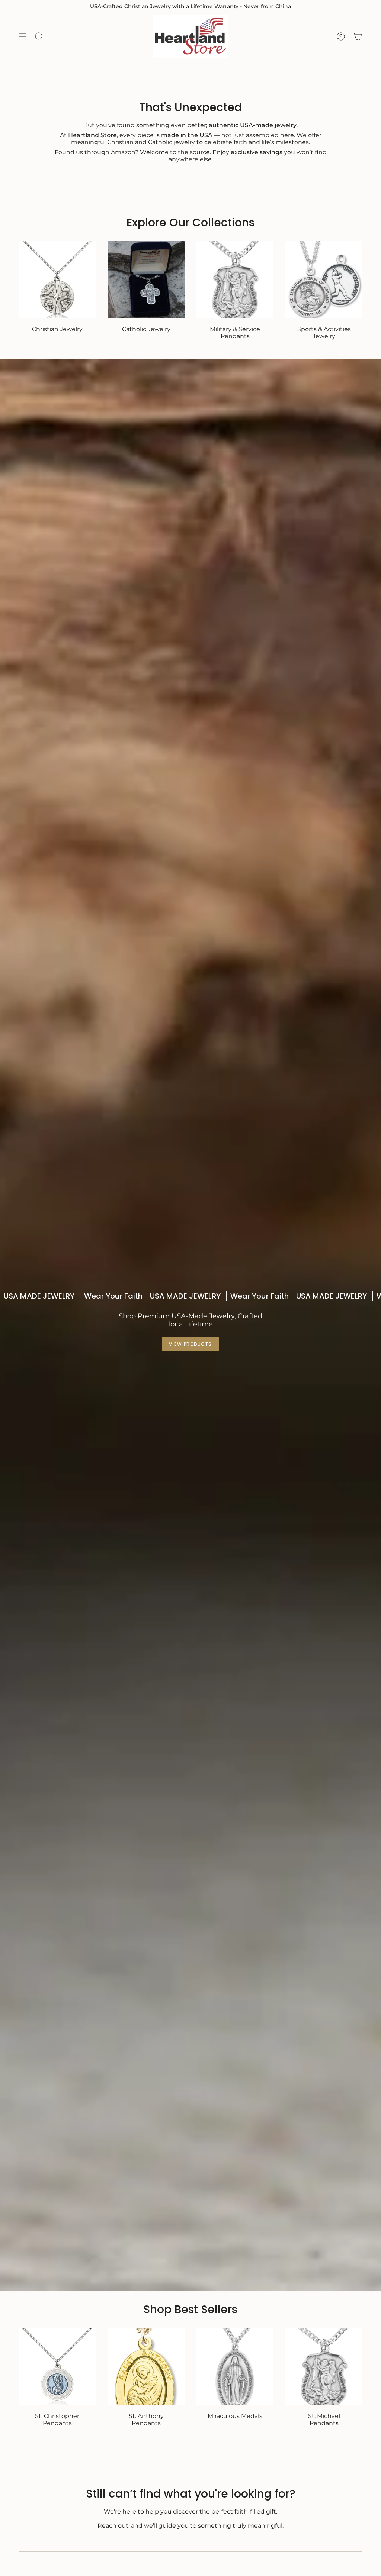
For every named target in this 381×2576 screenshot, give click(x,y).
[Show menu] (22, 36)
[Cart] (358, 36)
